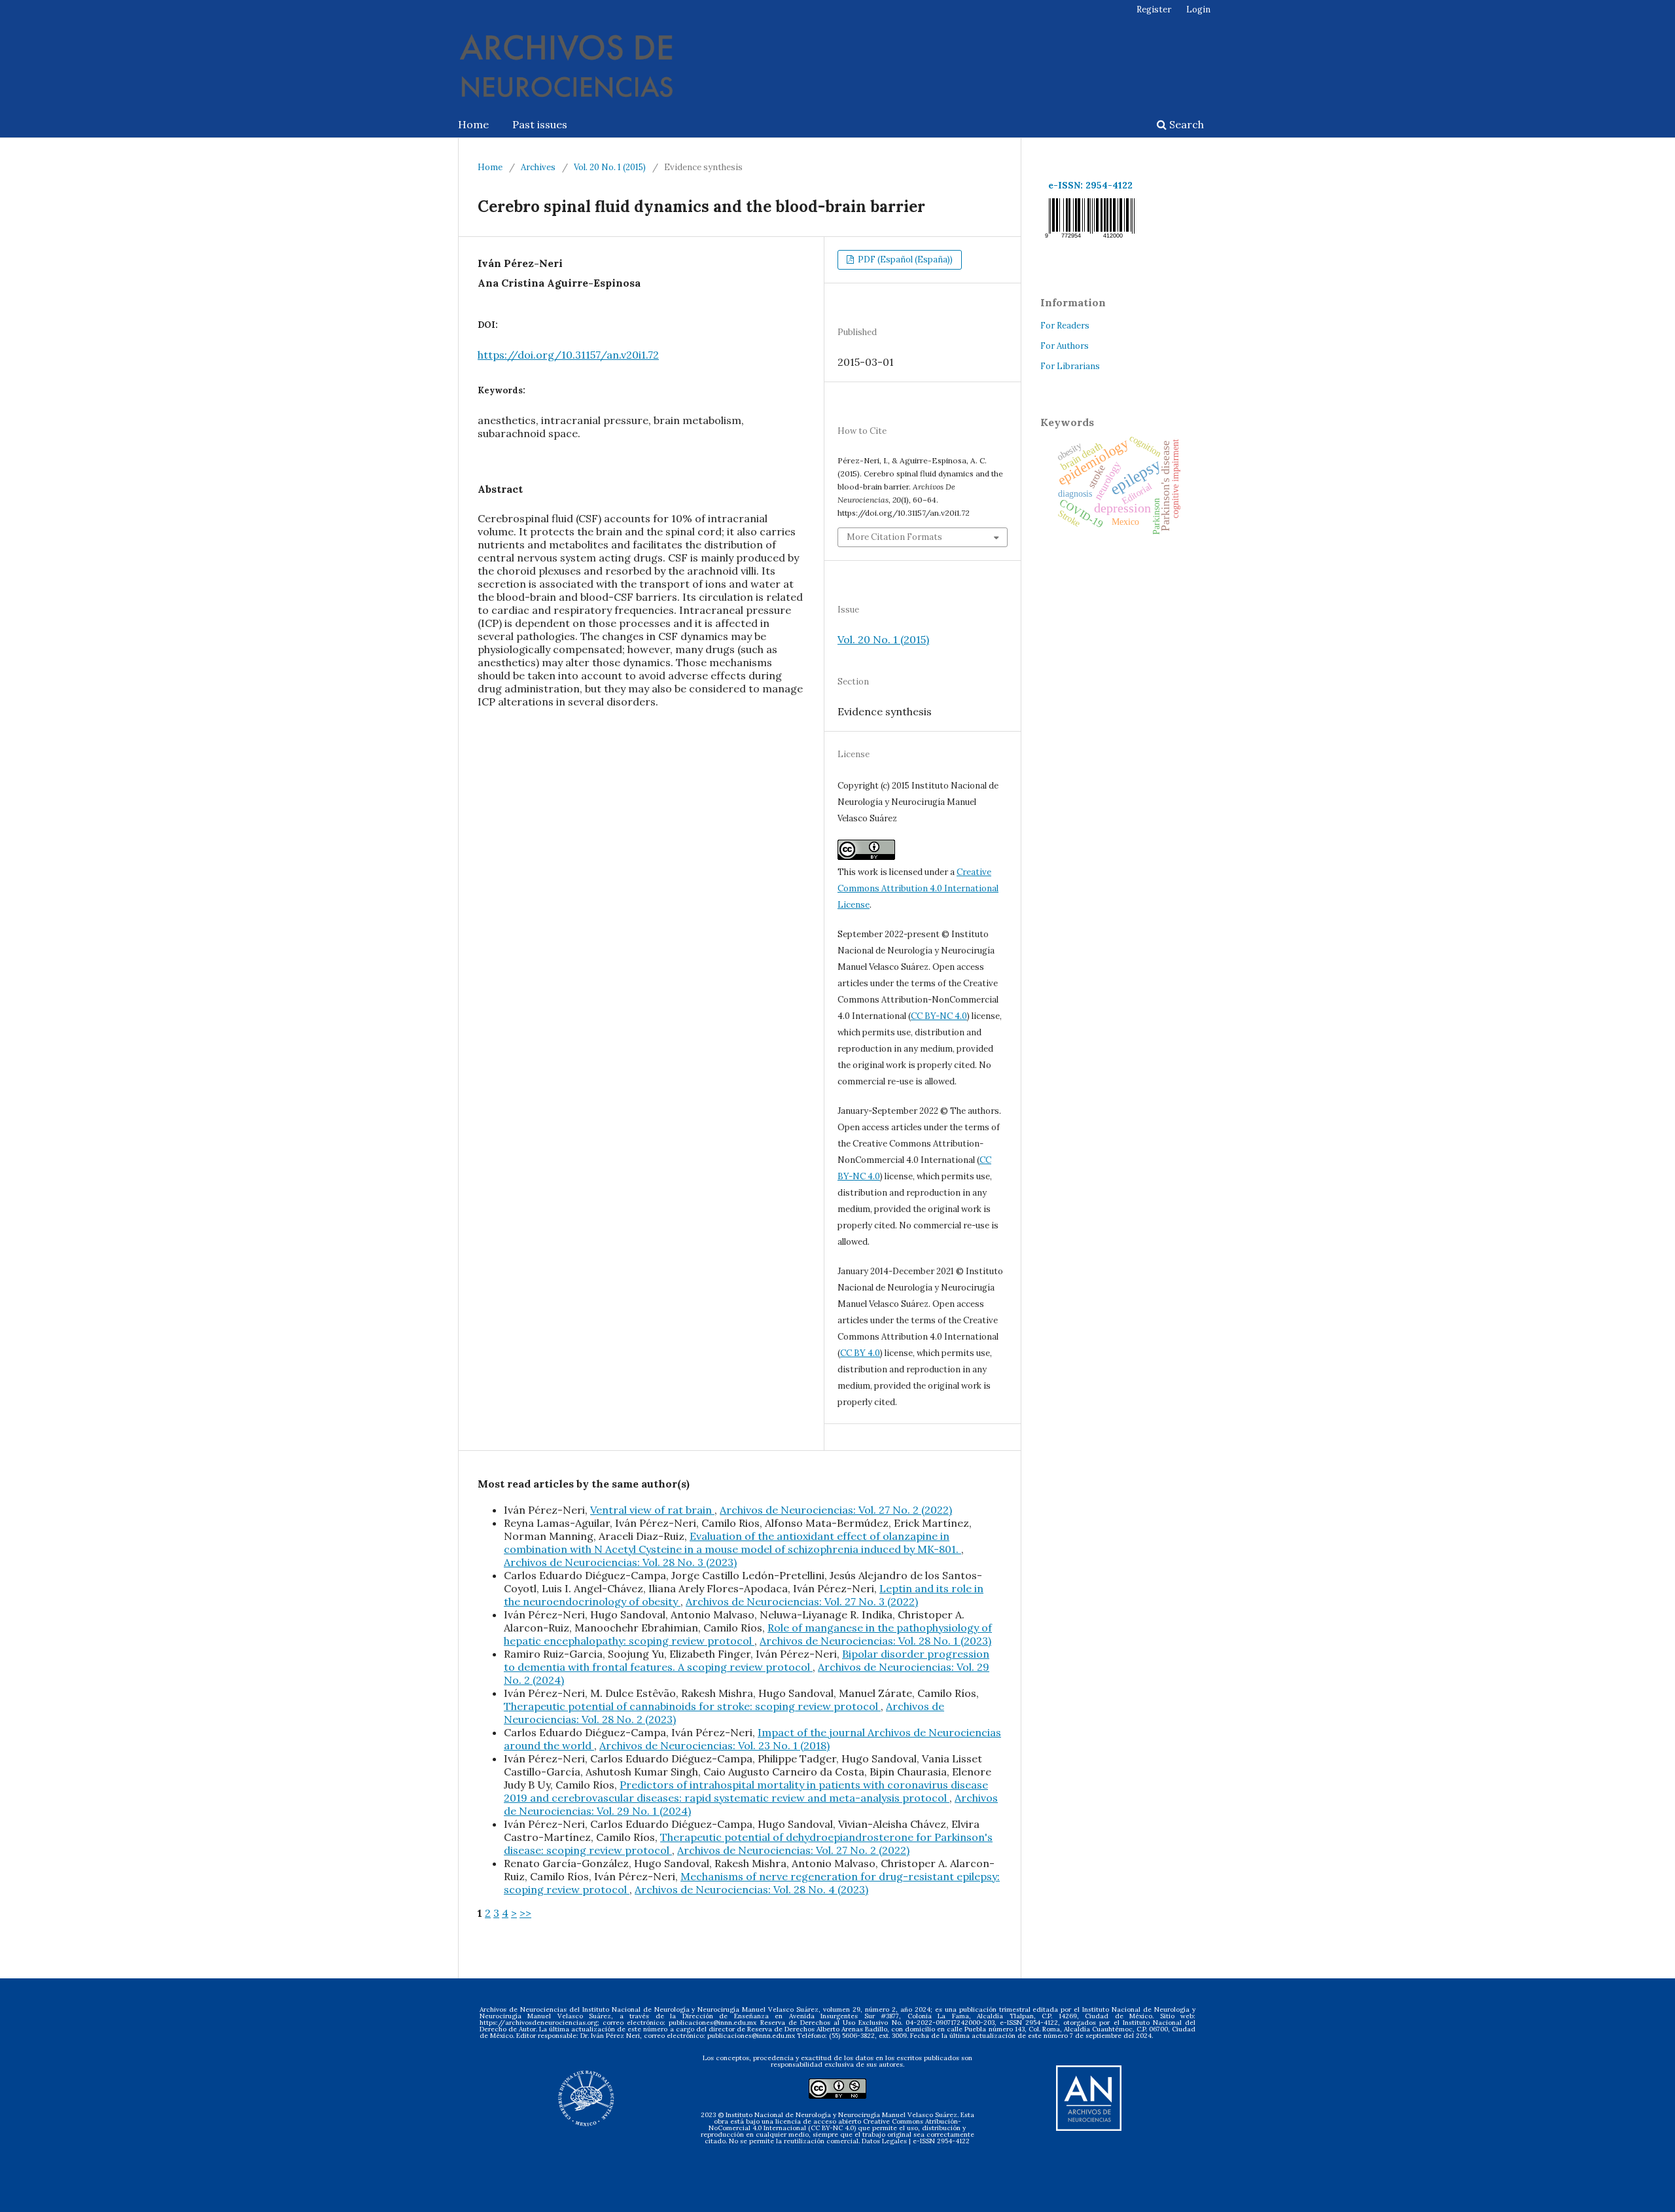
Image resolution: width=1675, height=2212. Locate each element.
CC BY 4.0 (860, 1353)
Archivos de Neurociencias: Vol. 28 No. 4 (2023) (751, 1889)
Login (1198, 9)
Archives (538, 167)
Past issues (540, 124)
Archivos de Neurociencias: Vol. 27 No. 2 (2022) (836, 1510)
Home (473, 124)
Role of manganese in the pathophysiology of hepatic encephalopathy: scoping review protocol (748, 1634)
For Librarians (1070, 366)
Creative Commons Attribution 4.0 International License (918, 888)
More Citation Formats (894, 537)
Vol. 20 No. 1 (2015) (610, 167)
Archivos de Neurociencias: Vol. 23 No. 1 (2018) (714, 1745)
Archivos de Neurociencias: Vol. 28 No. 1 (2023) (875, 1641)
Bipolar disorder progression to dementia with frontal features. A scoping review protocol (747, 1660)
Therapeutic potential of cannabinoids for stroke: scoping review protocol (692, 1706)
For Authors (1065, 346)
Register (1154, 9)
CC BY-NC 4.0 (939, 1016)
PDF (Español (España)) (904, 259)
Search (1185, 124)
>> (525, 1913)
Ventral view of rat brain (652, 1510)
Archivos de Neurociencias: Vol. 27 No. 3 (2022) (802, 1601)
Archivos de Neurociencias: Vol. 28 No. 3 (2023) (620, 1562)
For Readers (1065, 326)
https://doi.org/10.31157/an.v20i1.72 (568, 355)
